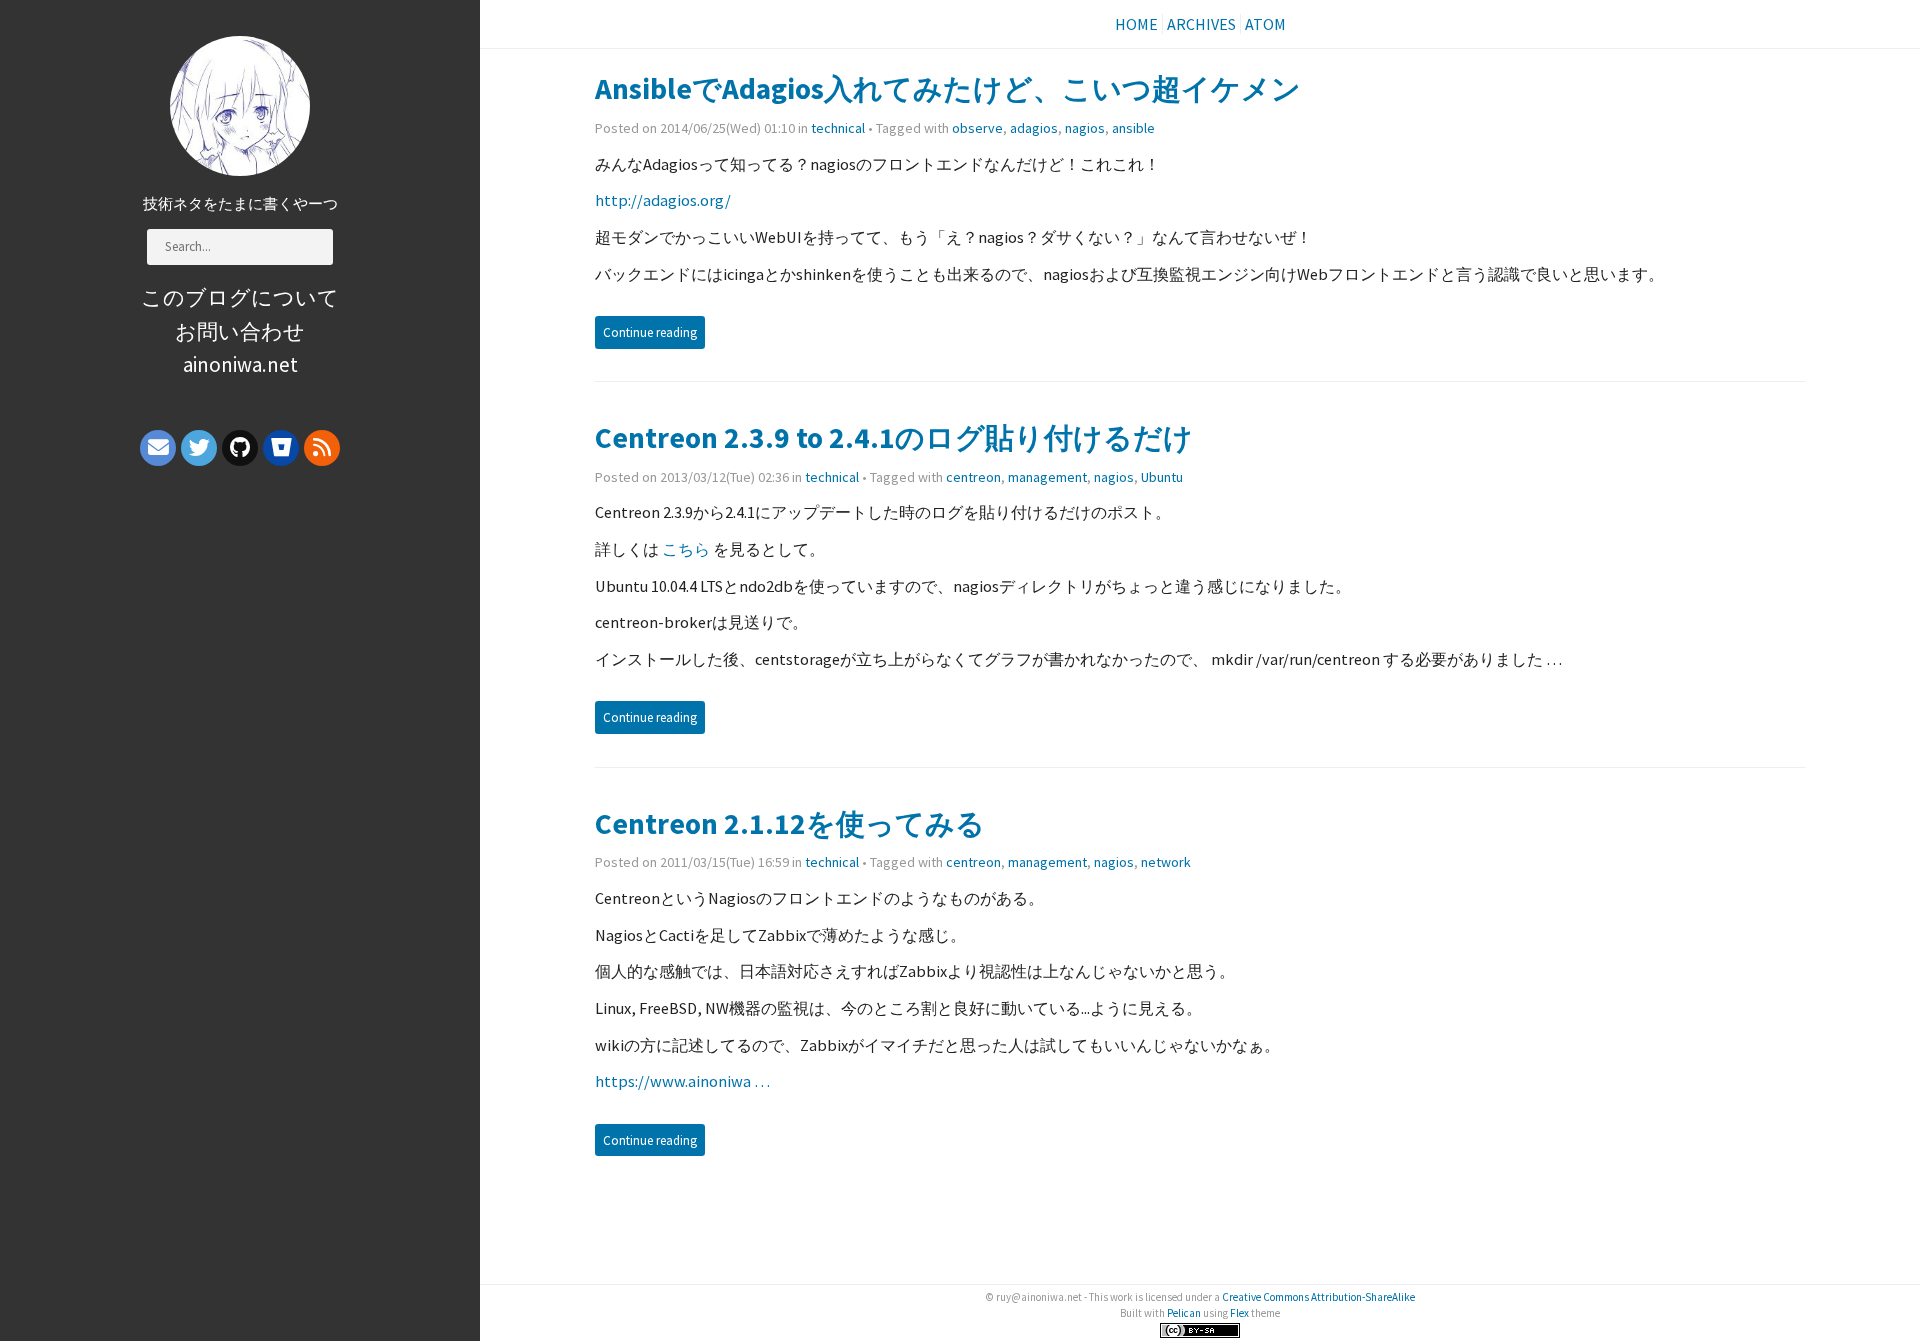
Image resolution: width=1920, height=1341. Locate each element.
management (1047, 477)
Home (1136, 24)
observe (977, 128)
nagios (1085, 128)
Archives (1201, 24)
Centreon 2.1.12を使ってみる (790, 823)
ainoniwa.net (240, 364)
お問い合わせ (240, 331)
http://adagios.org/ (663, 200)
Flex (1239, 1313)
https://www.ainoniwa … (682, 1081)
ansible (1133, 128)
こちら (686, 549)
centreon (973, 477)
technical (838, 128)
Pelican (1184, 1313)
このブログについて (240, 297)
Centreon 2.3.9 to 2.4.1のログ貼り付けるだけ (894, 437)
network (1166, 862)
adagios (1034, 128)
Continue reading (650, 332)
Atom (1265, 24)
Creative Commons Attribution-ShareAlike (1318, 1297)
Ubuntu (1162, 477)
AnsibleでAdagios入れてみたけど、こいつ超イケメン (948, 88)
